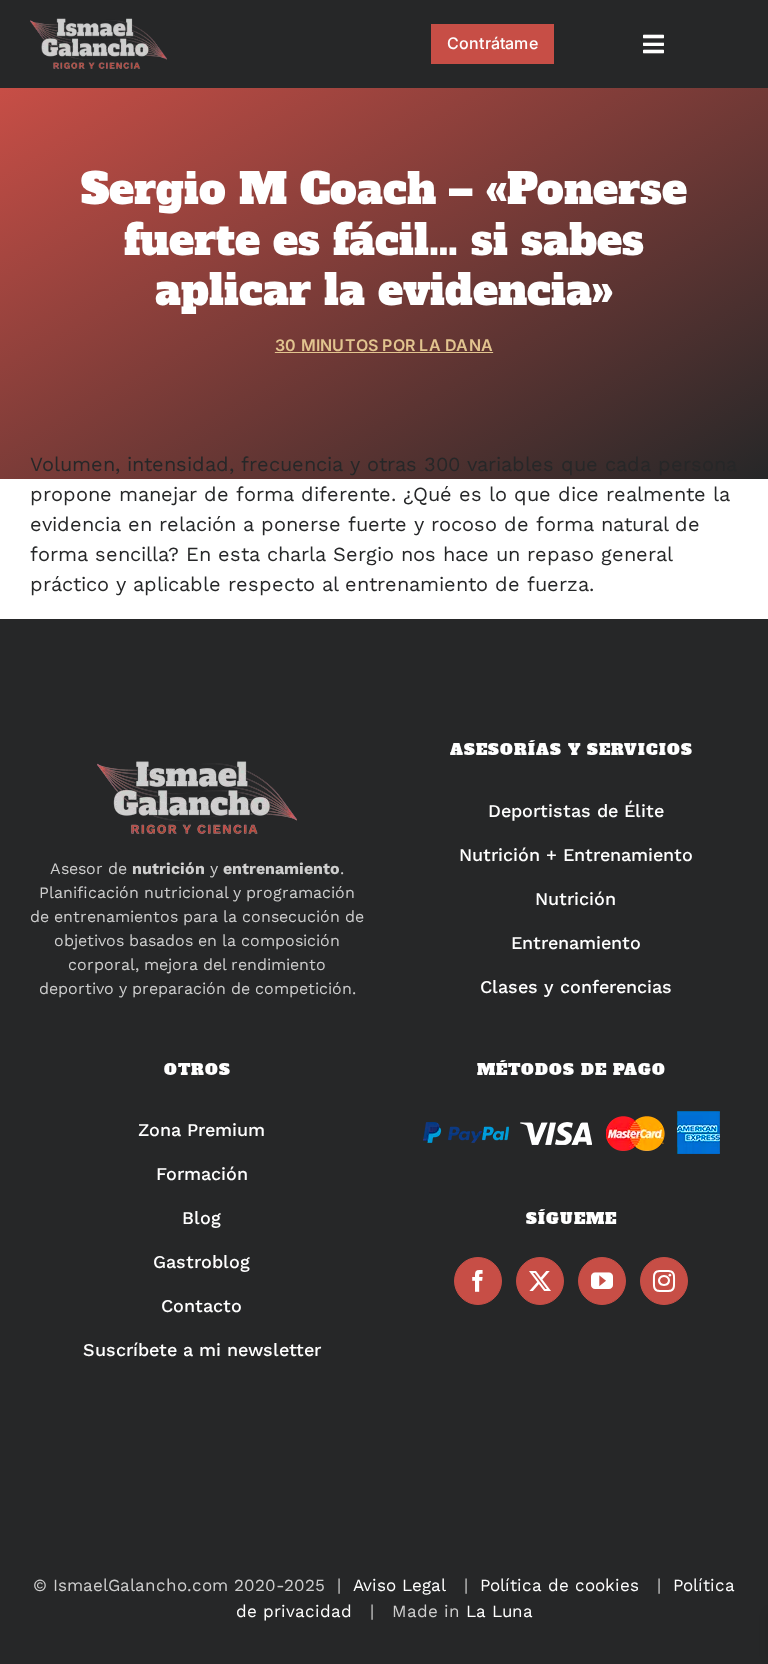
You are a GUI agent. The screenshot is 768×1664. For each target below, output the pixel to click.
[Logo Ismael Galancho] (98, 27)
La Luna (499, 1611)
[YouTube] (602, 1281)
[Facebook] (478, 1281)
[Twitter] (540, 1281)
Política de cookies (559, 1585)
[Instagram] (664, 1281)
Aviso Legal (399, 1585)
